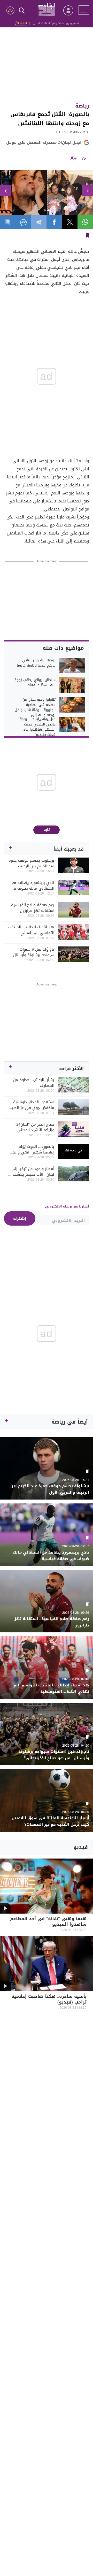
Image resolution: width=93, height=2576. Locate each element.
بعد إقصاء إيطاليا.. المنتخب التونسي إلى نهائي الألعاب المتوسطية (31, 930)
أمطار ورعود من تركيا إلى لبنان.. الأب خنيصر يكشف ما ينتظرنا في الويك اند (31, 1172)
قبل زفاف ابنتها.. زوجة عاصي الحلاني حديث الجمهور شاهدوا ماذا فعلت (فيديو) (38, 727)
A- (84, 159)
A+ (73, 159)
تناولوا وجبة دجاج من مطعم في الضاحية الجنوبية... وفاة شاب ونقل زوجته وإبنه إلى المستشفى (35, 710)
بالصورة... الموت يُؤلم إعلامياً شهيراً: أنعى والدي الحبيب (32, 1149)
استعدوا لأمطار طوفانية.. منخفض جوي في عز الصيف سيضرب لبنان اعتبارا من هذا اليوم (31, 1105)
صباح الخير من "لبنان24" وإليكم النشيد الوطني (34, 1127)
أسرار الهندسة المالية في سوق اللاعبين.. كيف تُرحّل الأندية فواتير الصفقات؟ (49, 1821)
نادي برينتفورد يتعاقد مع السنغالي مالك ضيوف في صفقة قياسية (32, 885)
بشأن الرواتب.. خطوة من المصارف (34, 1083)
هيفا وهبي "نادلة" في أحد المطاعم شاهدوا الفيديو (48, 1922)
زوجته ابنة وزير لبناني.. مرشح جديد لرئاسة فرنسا (36, 663)
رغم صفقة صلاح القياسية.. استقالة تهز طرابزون (32, 908)
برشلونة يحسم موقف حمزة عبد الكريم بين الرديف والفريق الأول (31, 863)
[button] (5, 191)
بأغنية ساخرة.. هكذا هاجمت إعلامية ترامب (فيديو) (49, 2000)
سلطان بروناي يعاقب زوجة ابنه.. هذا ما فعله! (35, 683)
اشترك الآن (21, 23)
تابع (47, 830)
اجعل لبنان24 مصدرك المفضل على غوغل (44, 142)
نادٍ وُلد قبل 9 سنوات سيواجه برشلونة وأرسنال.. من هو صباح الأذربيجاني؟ (33, 952)
